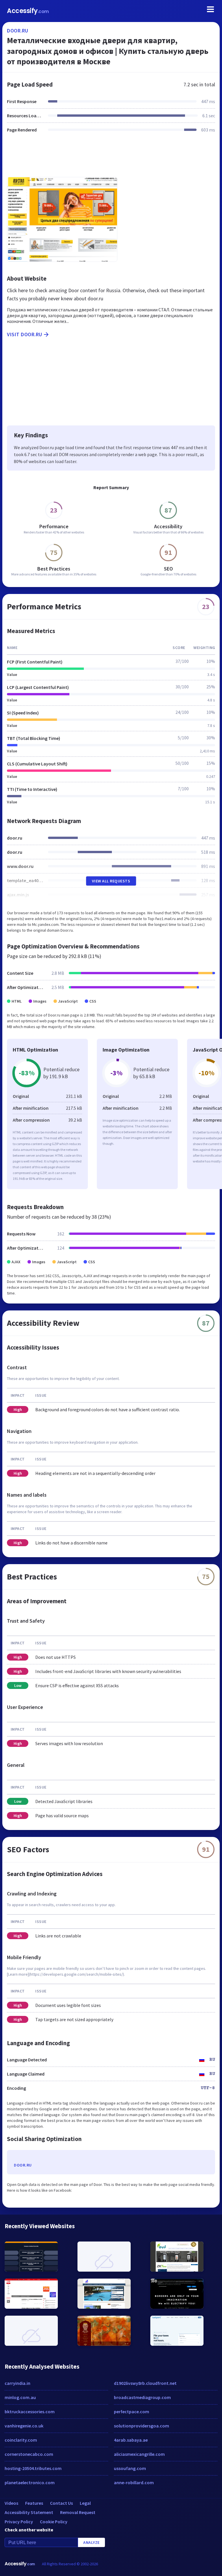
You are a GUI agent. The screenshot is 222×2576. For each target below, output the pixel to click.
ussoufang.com (130, 2468)
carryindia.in (17, 2383)
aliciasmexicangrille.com (139, 2454)
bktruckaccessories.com (30, 2412)
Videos (11, 2503)
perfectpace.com (132, 2412)
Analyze (91, 2542)
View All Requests (111, 881)
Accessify (28, 11)
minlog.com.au (20, 2397)
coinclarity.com (21, 2440)
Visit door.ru (25, 334)
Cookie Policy (54, 2522)
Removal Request (78, 2512)
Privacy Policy (19, 2522)
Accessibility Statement (29, 2512)
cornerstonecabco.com (29, 2454)
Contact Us (61, 2503)
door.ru (18, 31)
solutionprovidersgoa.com (141, 2426)
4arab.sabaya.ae (131, 2440)
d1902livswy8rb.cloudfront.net (145, 2383)
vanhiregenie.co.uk (24, 2426)
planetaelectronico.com (30, 2482)
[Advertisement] (111, 158)
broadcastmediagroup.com (142, 2397)
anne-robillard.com (134, 2482)
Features (34, 2503)
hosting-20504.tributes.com (33, 2468)
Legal (85, 2503)
